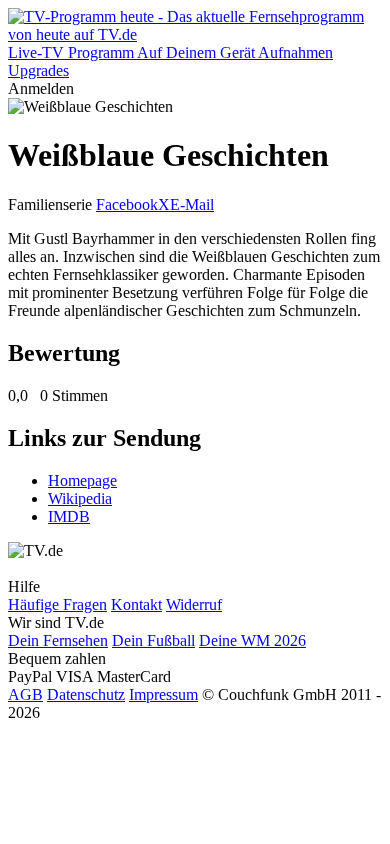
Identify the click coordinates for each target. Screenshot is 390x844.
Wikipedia (80, 498)
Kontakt (136, 604)
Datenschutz (86, 694)
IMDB (69, 516)
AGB (25, 694)
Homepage (82, 480)
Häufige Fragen (57, 604)
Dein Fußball (153, 640)
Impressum (163, 694)
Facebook (127, 204)
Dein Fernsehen (58, 640)
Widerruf (194, 604)
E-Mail (192, 204)
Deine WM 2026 (252, 640)
